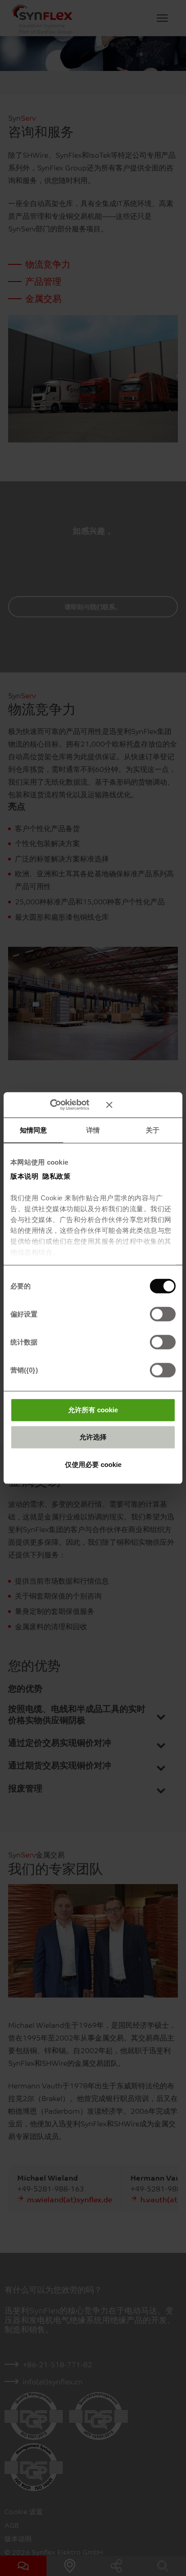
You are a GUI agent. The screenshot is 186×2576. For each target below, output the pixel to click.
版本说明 (24, 1176)
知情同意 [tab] (33, 1130)
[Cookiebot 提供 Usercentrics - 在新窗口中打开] (63, 1105)
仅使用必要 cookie (93, 1464)
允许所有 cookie (93, 1409)
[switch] (163, 1314)
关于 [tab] (153, 1130)
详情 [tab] (93, 1130)
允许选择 (93, 1437)
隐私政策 (56, 1176)
